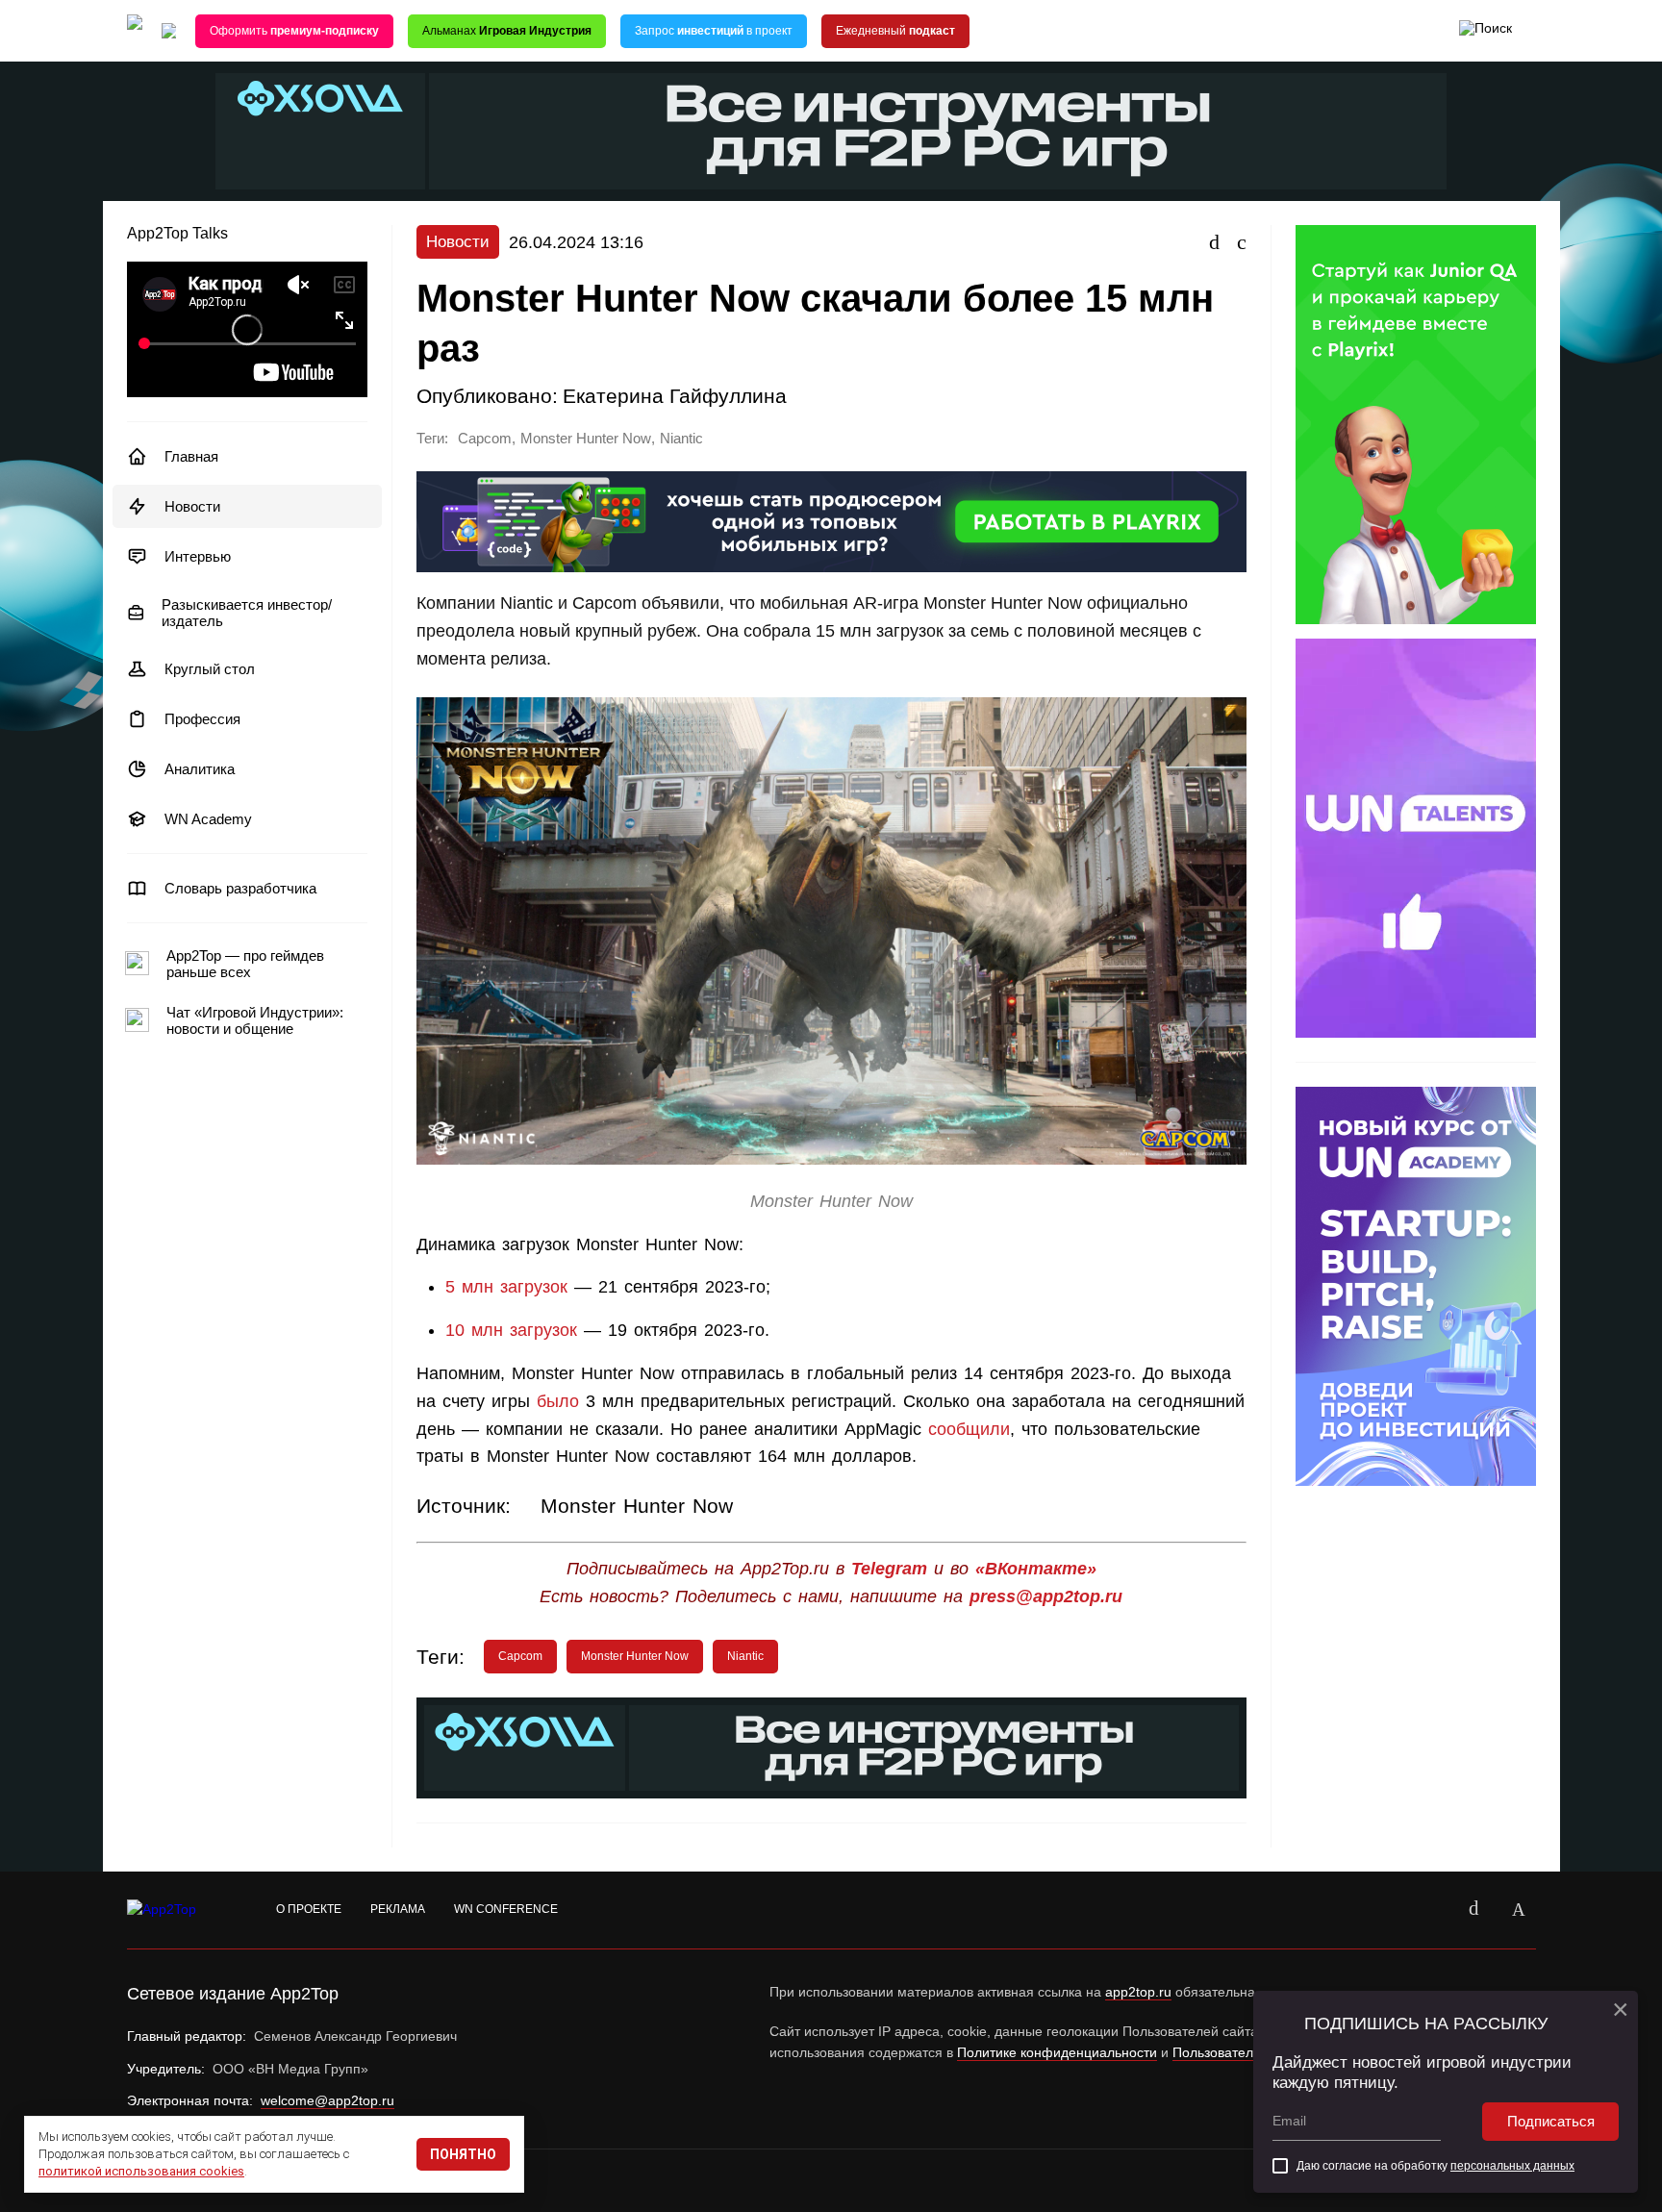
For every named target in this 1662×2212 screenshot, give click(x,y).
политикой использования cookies (141, 2171)
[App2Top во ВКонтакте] (1474, 1910)
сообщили (969, 1429)
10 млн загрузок (511, 1330)
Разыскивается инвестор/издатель (247, 613)
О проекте (309, 1909)
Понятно (463, 2154)
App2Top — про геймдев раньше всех (245, 964)
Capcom (485, 439)
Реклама (398, 1909)
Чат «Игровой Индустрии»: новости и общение (255, 1020)
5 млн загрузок (506, 1287)
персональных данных (1512, 2166)
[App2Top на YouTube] (1430, 1910)
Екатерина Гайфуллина (675, 396)
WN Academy (208, 819)
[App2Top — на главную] (180, 1910)
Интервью (198, 556)
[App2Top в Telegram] (1519, 1910)
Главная (191, 456)
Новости (192, 506)
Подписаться (1551, 2121)
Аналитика (200, 769)
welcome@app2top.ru (327, 2100)
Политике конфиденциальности (1057, 2052)
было (558, 1401)
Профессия (202, 719)
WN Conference (506, 1909)
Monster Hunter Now (586, 439)
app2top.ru (1138, 1992)
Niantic (681, 439)
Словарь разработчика (240, 888)
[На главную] (135, 31)
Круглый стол (210, 669)
